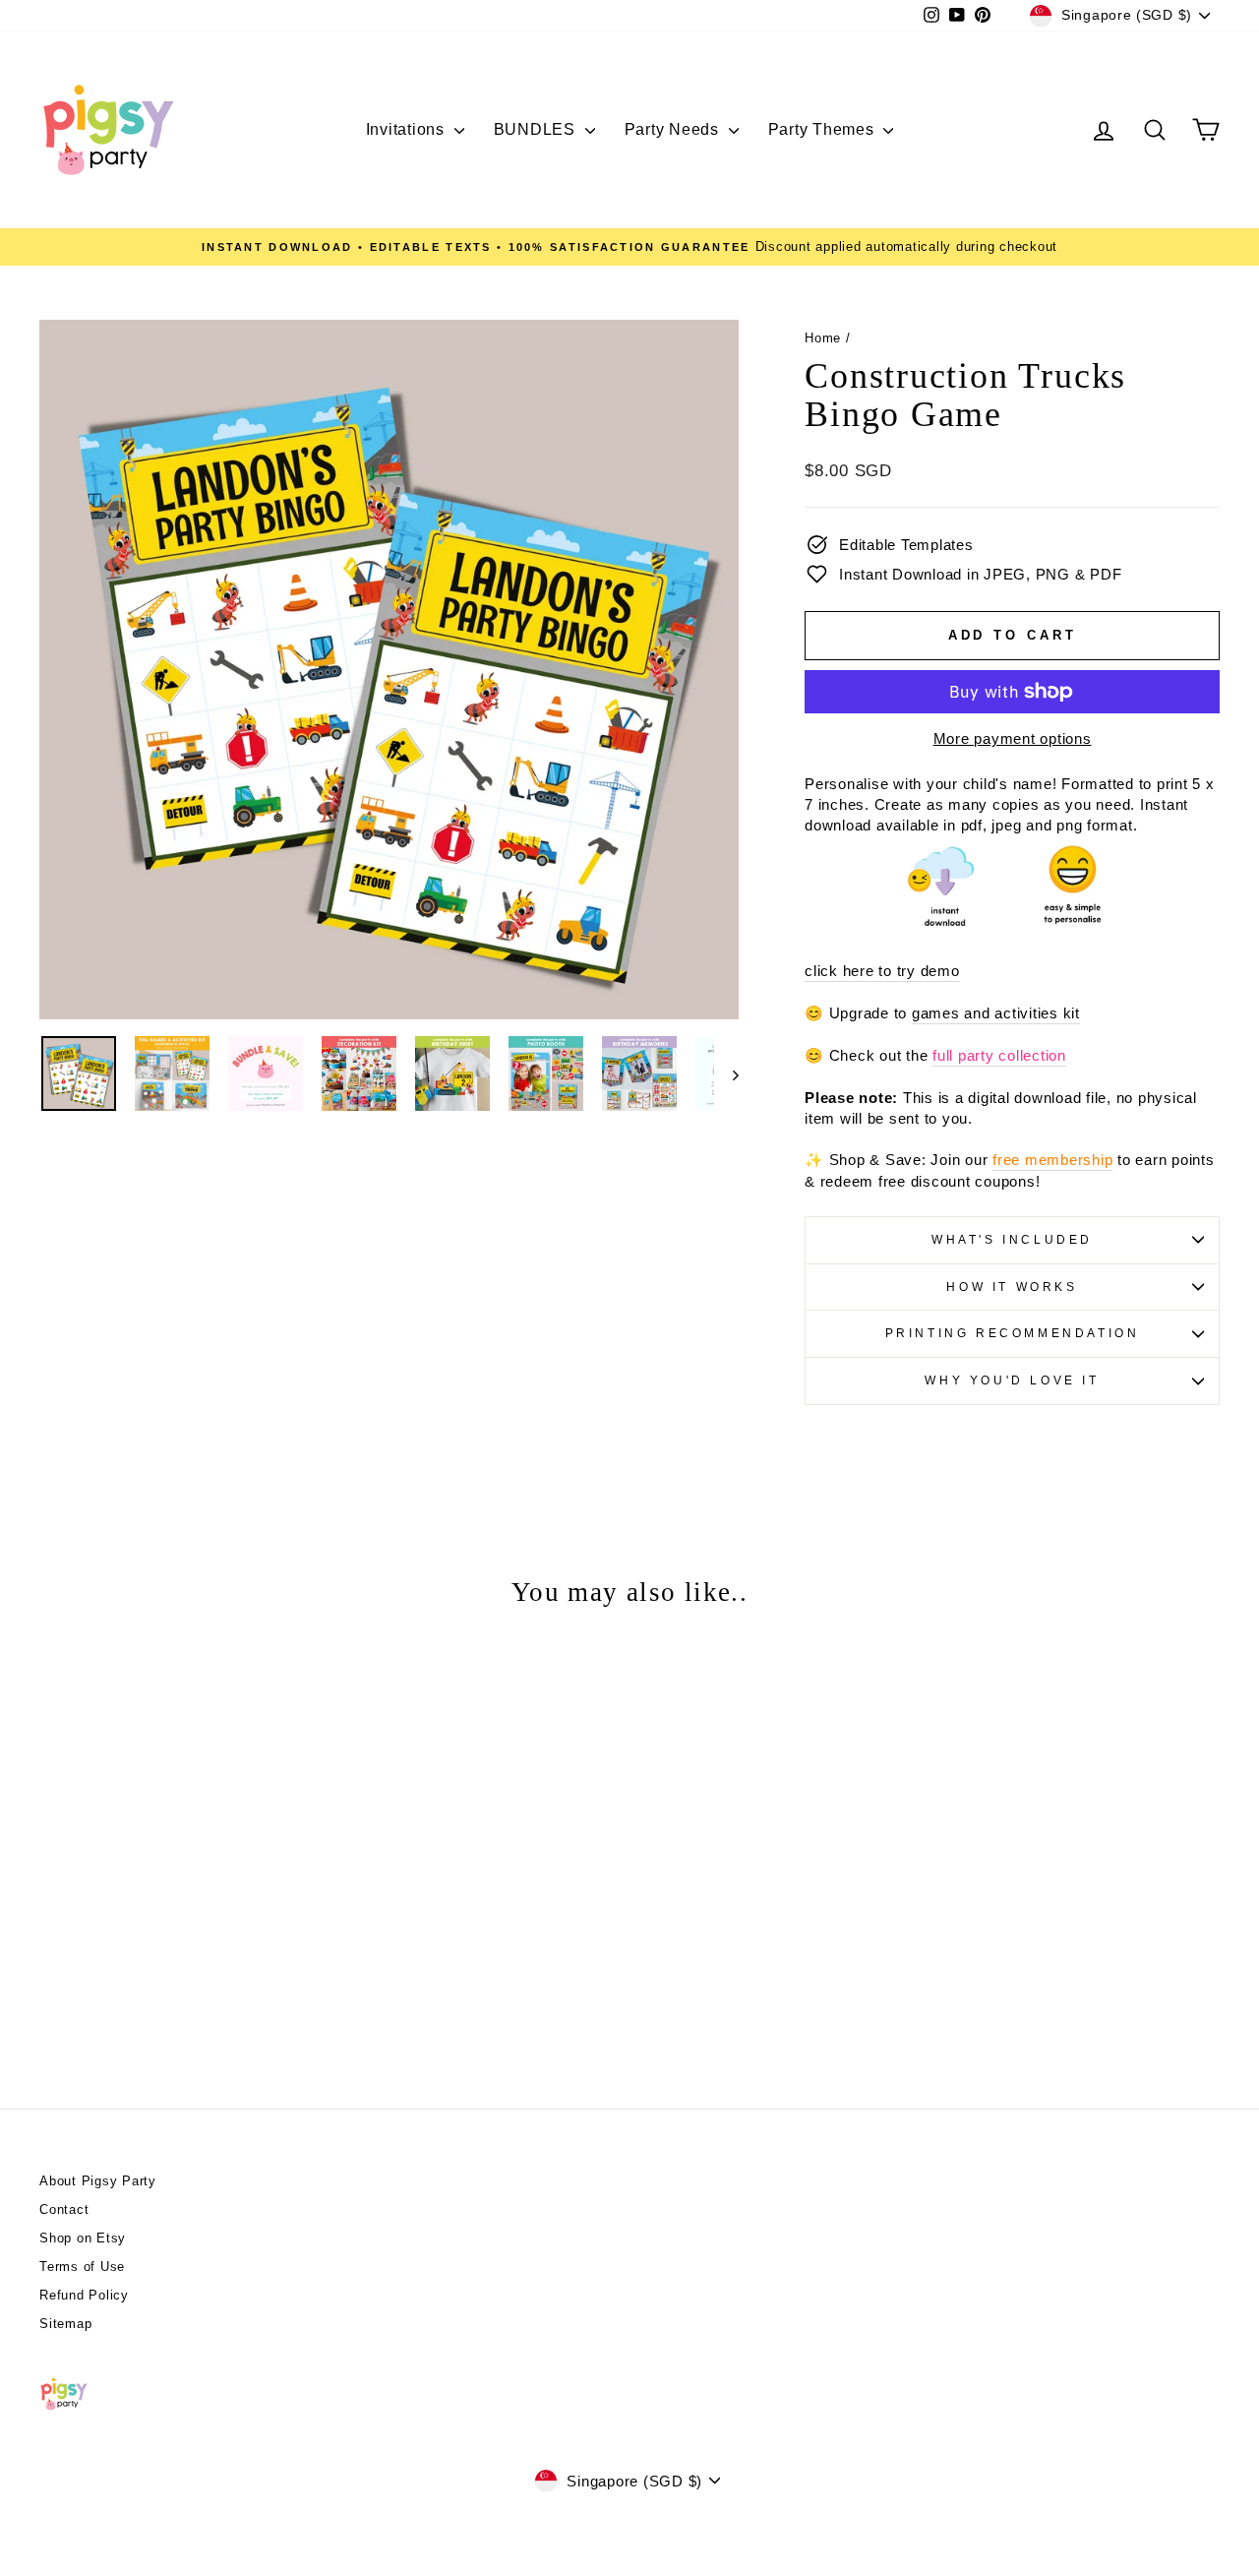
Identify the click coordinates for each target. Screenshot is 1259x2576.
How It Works (1012, 1287)
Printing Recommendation (1013, 1333)
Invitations (408, 129)
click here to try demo (882, 971)
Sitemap (65, 2324)
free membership (1052, 1160)
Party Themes (824, 129)
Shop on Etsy (83, 2238)
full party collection (999, 1055)
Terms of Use (82, 2267)
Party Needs (674, 129)
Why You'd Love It (1012, 1380)
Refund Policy (84, 2295)
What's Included (1012, 1240)
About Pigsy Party (98, 2181)
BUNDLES (537, 129)
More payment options (1013, 738)
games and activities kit (996, 1013)
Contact (64, 2209)
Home (823, 338)
